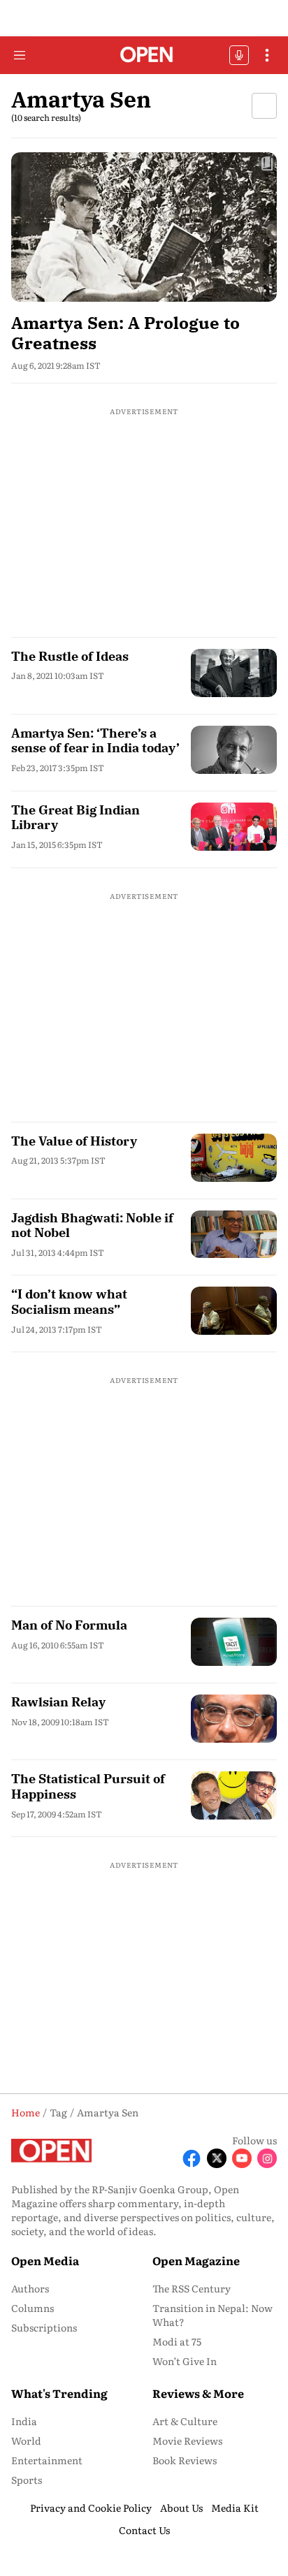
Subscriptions (44, 2327)
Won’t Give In (185, 2361)
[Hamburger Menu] (20, 55)
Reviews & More (198, 2393)
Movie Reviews (187, 2440)
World (26, 2440)
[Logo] (144, 56)
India (24, 2421)
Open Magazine (196, 2260)
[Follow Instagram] (267, 2158)
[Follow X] (217, 2158)
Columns (33, 2308)
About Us (181, 2508)
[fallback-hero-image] (144, 227)
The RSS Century (192, 2288)
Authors (30, 2288)
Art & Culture (185, 2421)
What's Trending (59, 2393)
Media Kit (235, 2508)
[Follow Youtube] (242, 2158)
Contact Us (144, 2530)
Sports (27, 2480)
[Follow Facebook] (192, 2158)
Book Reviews (185, 2460)
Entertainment (47, 2460)
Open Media (45, 2260)
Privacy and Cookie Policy (91, 2508)
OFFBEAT (239, 55)
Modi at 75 (177, 2341)
